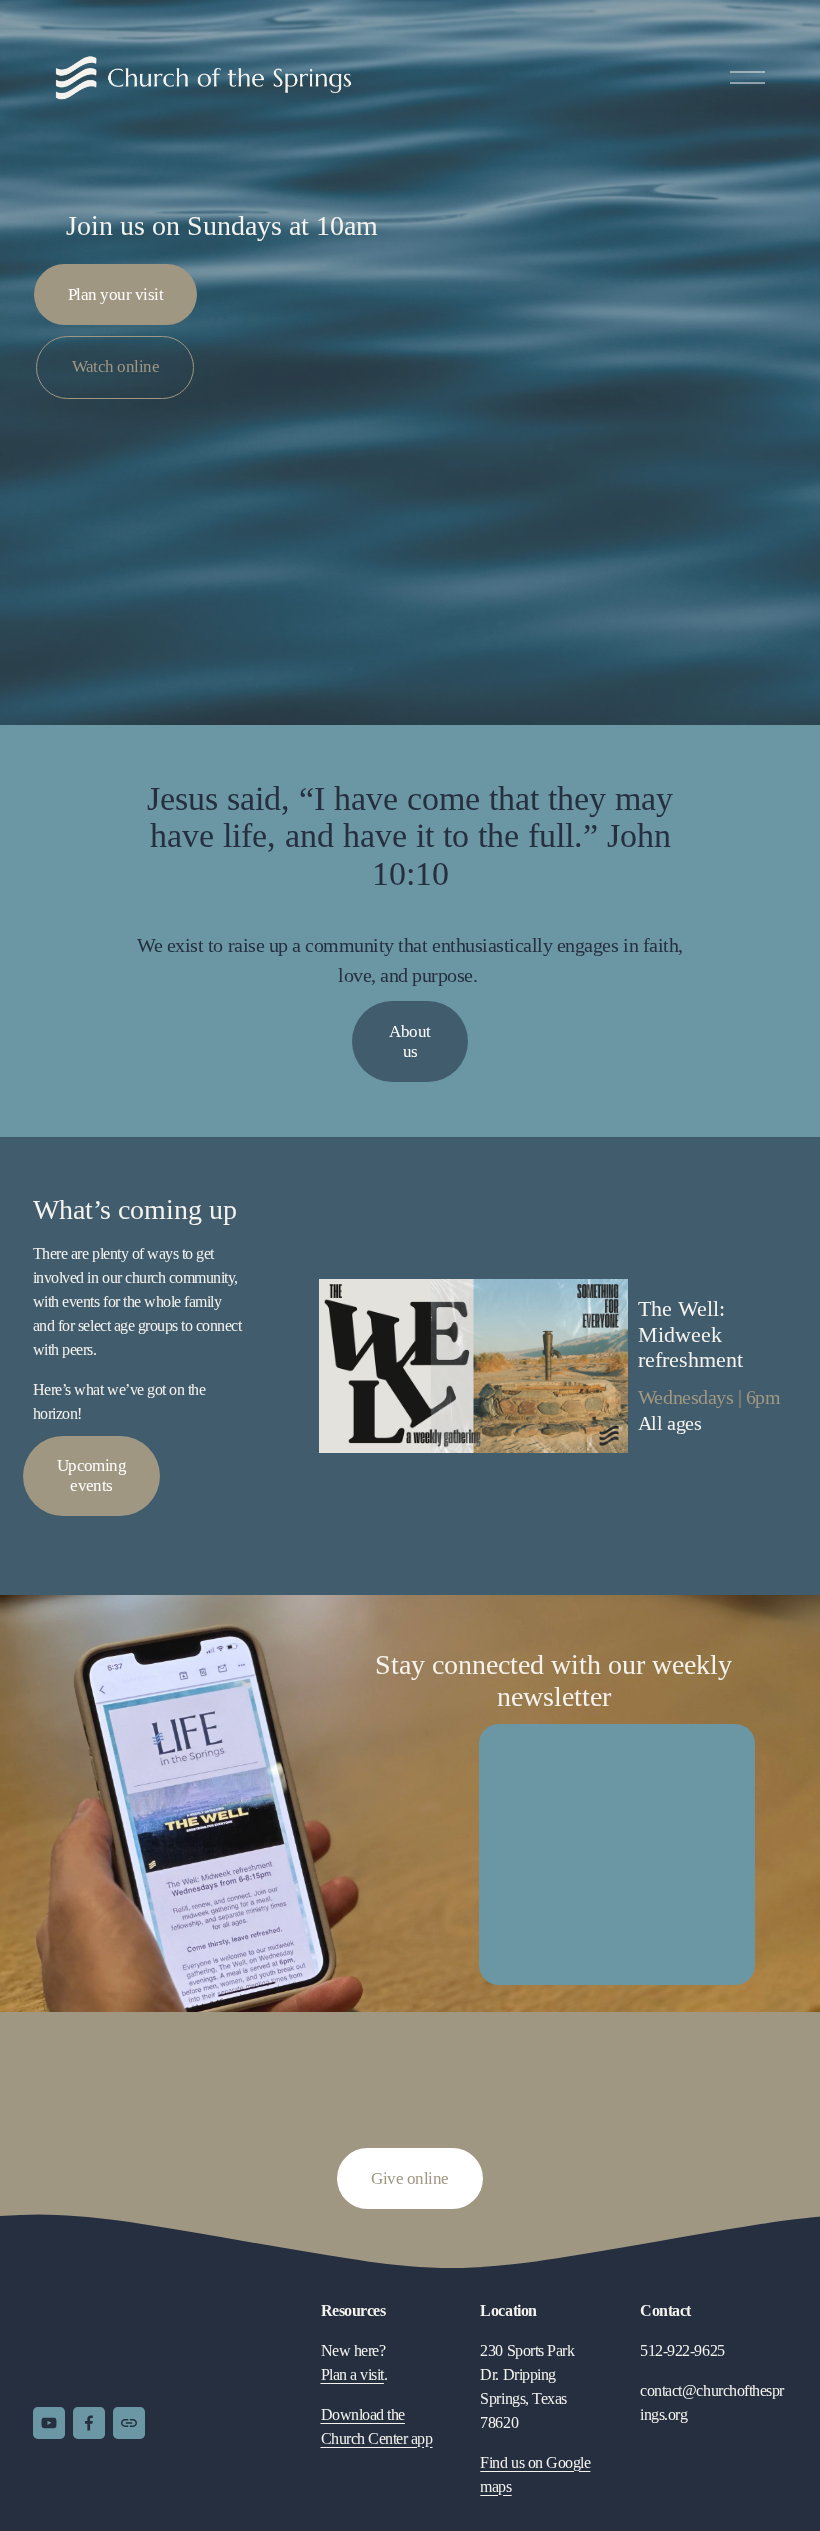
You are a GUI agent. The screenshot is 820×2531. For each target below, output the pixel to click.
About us (409, 1041)
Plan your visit (115, 294)
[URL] (129, 2423)
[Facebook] (89, 2423)
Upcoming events (92, 1475)
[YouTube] (49, 2423)
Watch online (116, 366)
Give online (409, 2178)
